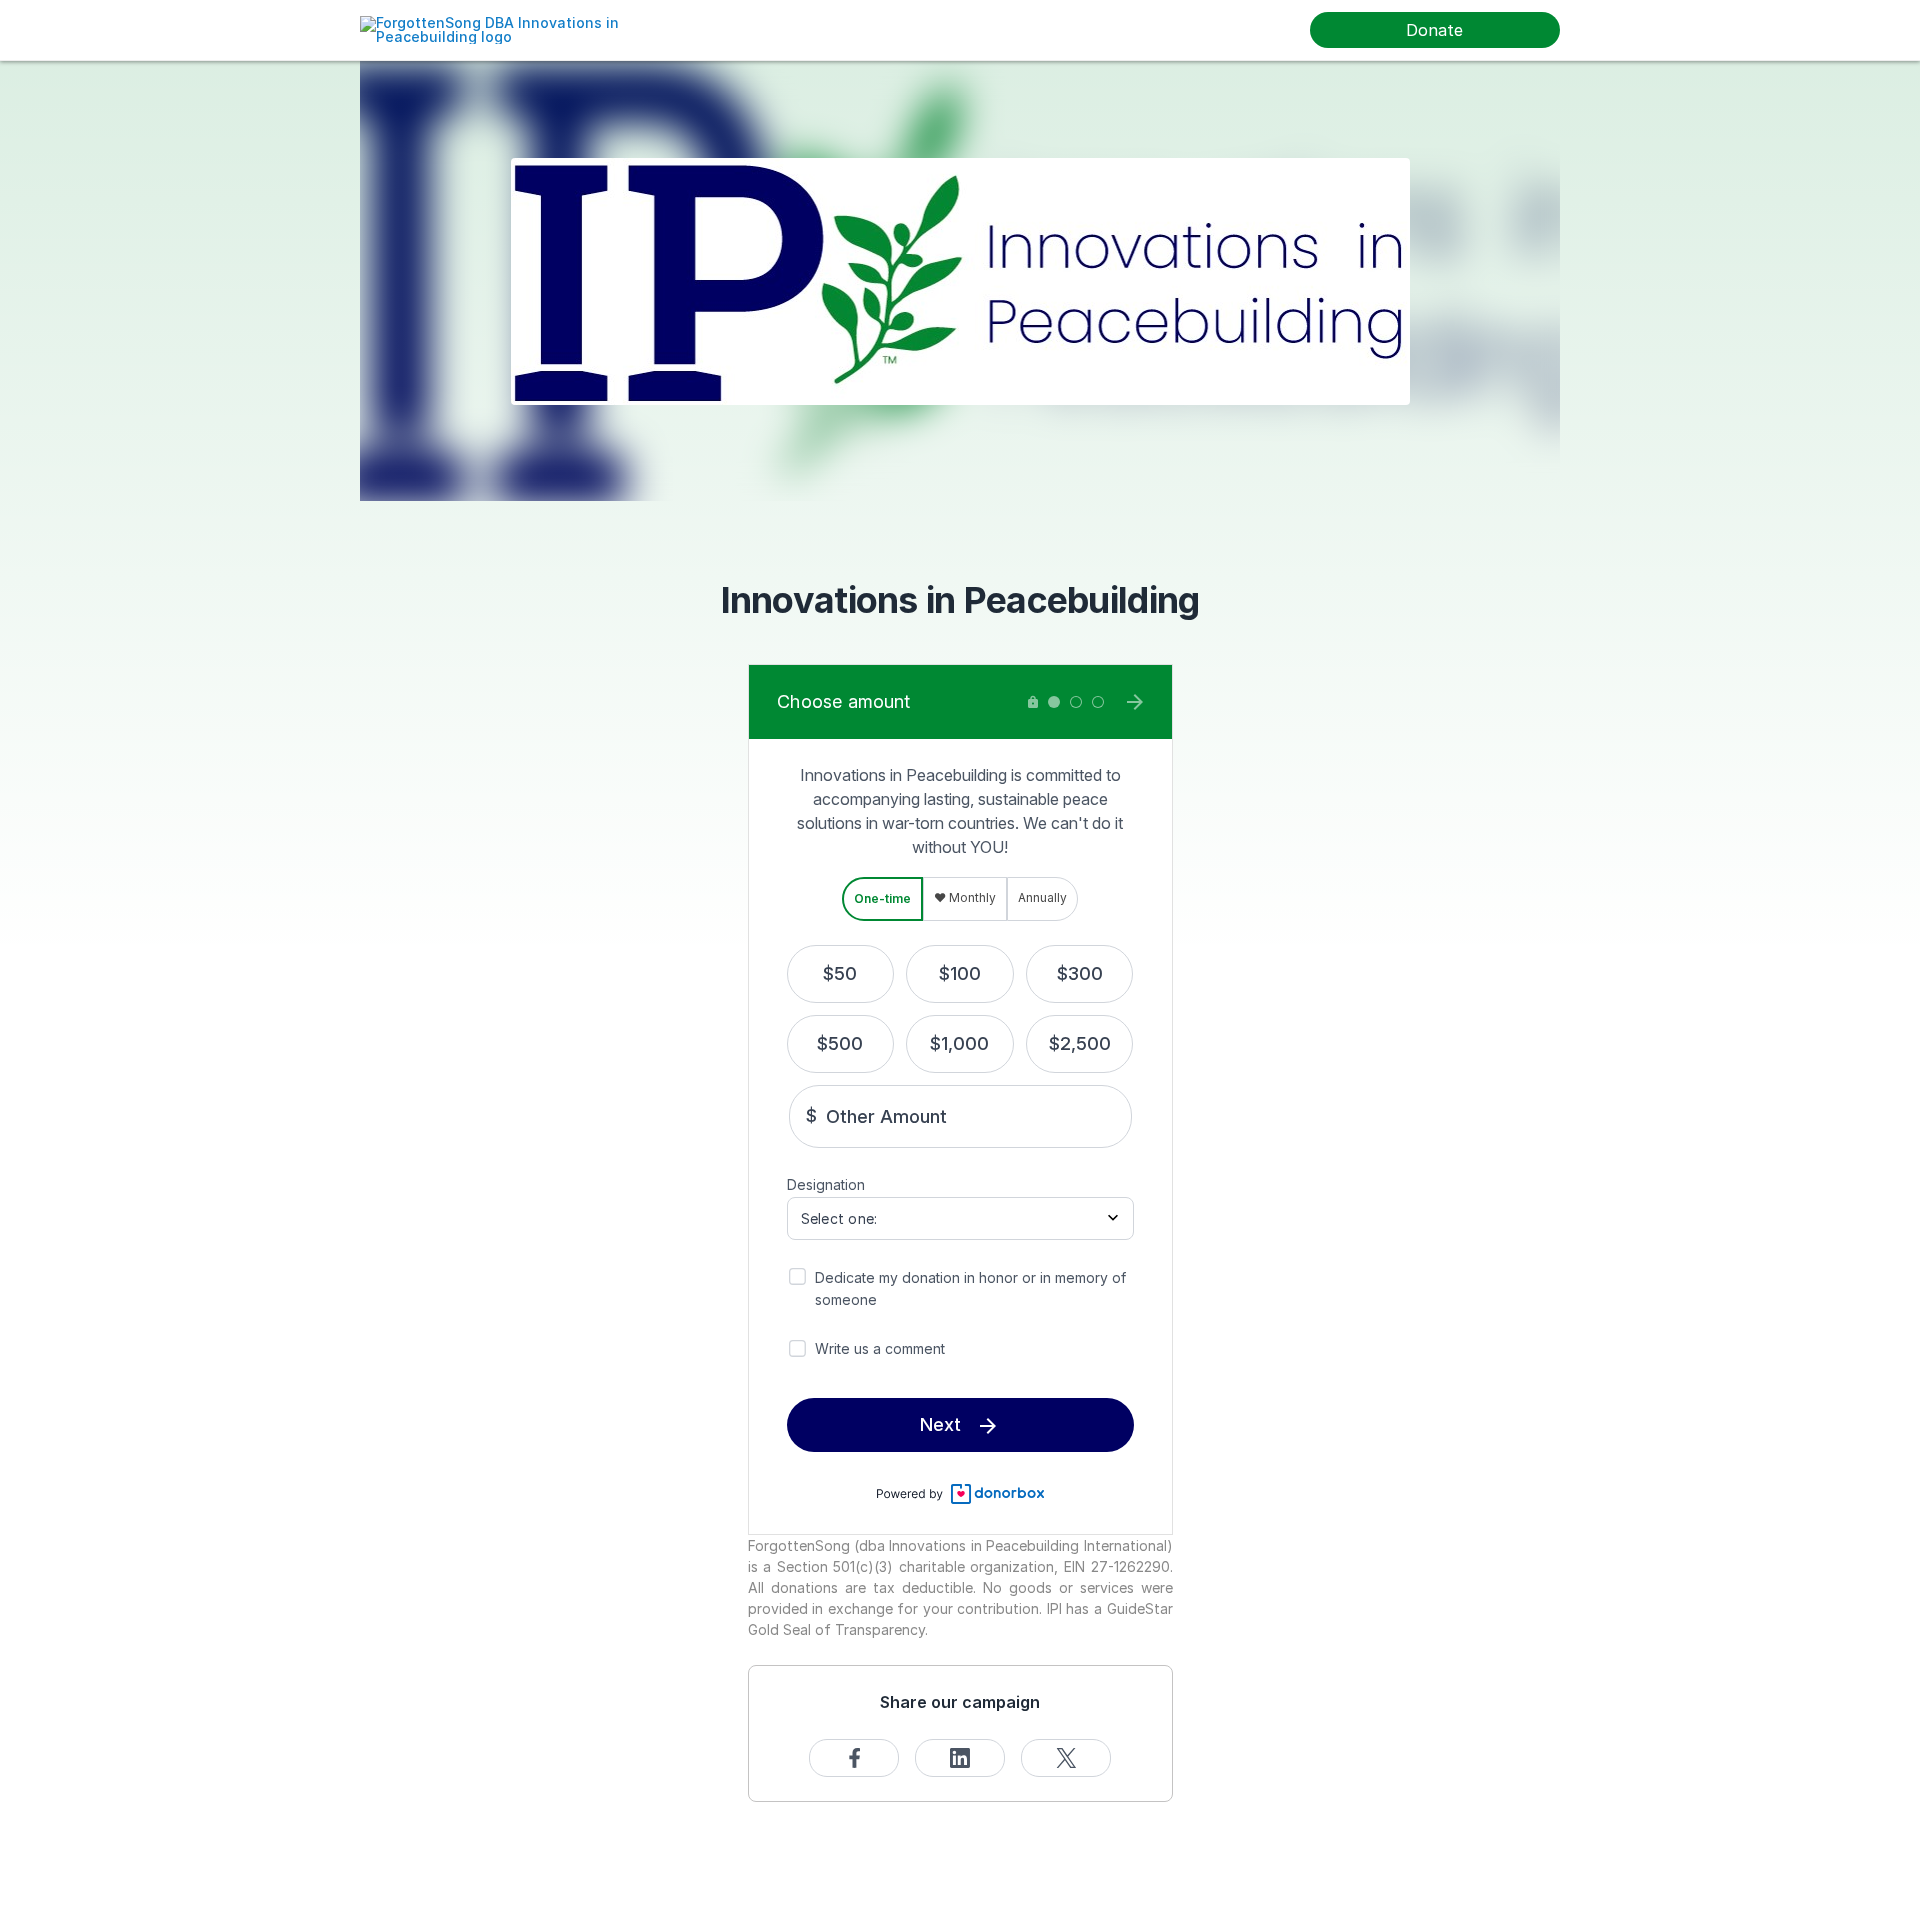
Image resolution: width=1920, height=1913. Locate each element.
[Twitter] (1066, 1758)
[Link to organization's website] (515, 28)
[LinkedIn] (960, 1758)
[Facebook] (854, 1758)
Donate (1434, 30)
